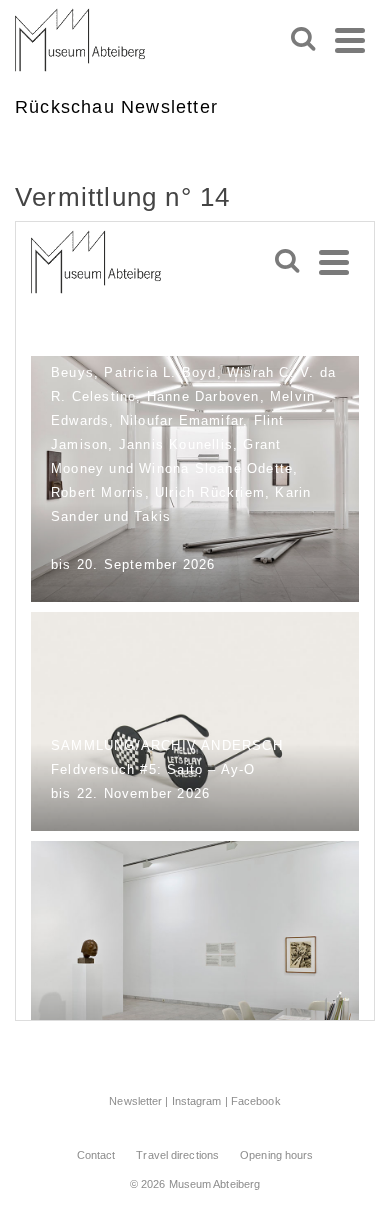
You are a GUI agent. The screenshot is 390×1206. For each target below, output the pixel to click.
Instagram (197, 1101)
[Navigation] (350, 40)
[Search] (303, 40)
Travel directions (177, 1155)
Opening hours (276, 1155)
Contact (96, 1155)
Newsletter (135, 1101)
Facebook (256, 1101)
